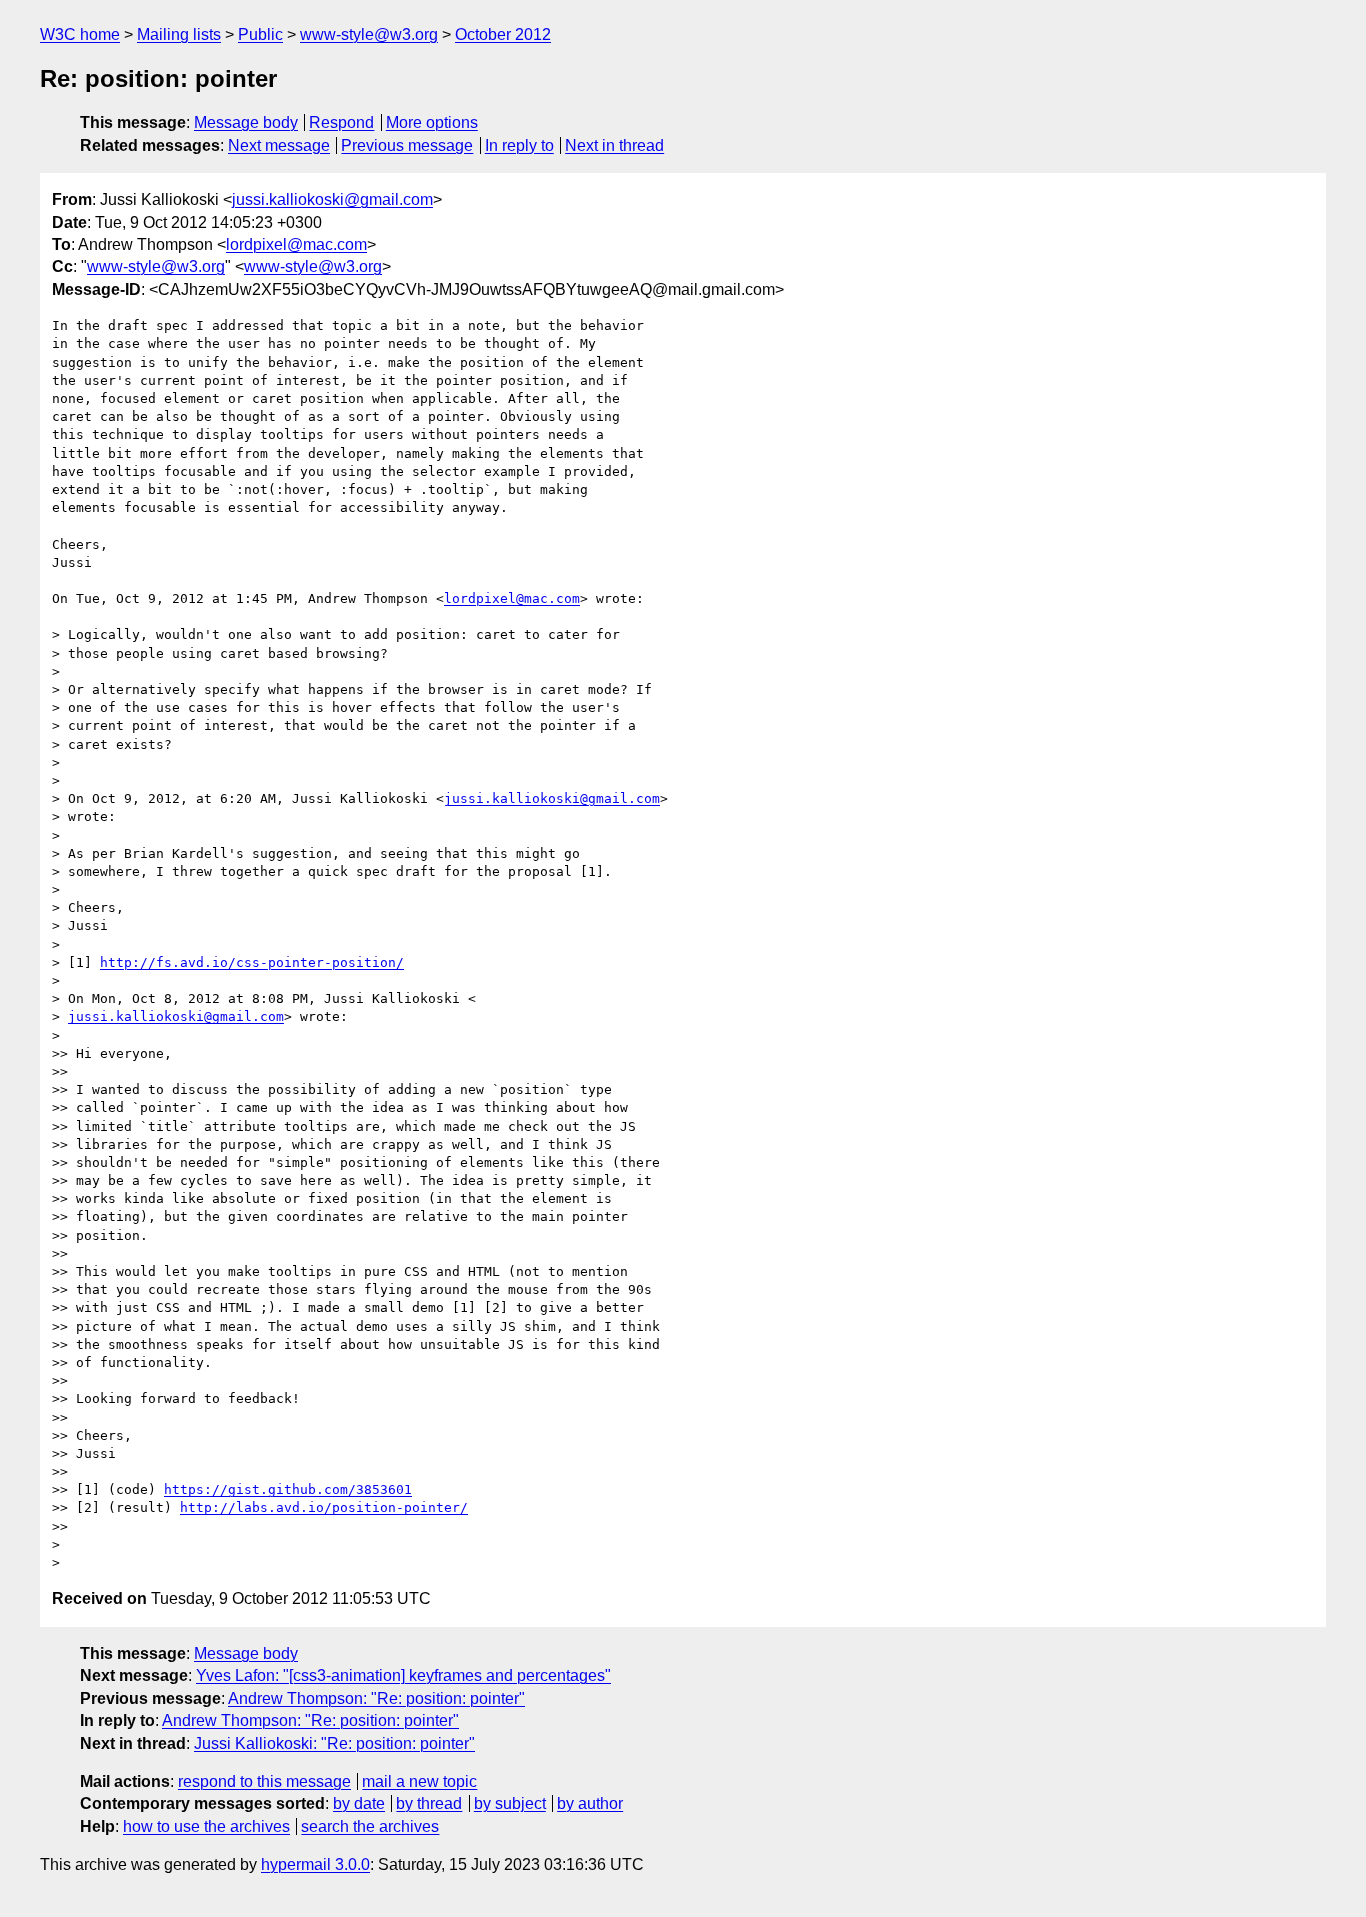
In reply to (519, 145)
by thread (429, 1803)
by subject (510, 1803)
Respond (341, 122)
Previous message (407, 145)
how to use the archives (206, 1826)
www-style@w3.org (369, 34)
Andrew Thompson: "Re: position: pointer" (376, 1698)
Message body (246, 122)
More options (432, 122)
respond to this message (264, 1781)
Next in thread (614, 145)
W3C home (80, 34)
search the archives (370, 1826)
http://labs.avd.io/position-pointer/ (324, 1507)
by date (359, 1803)
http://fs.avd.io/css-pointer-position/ (252, 962)
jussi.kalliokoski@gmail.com (332, 199)
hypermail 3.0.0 (315, 1864)
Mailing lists (179, 34)
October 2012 (503, 34)
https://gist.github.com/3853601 (288, 1489)
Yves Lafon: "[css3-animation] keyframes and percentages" (403, 1675)
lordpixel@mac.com (296, 244)
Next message (279, 145)
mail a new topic (419, 1781)
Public (260, 34)
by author (590, 1803)
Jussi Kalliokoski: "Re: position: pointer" (334, 1743)
